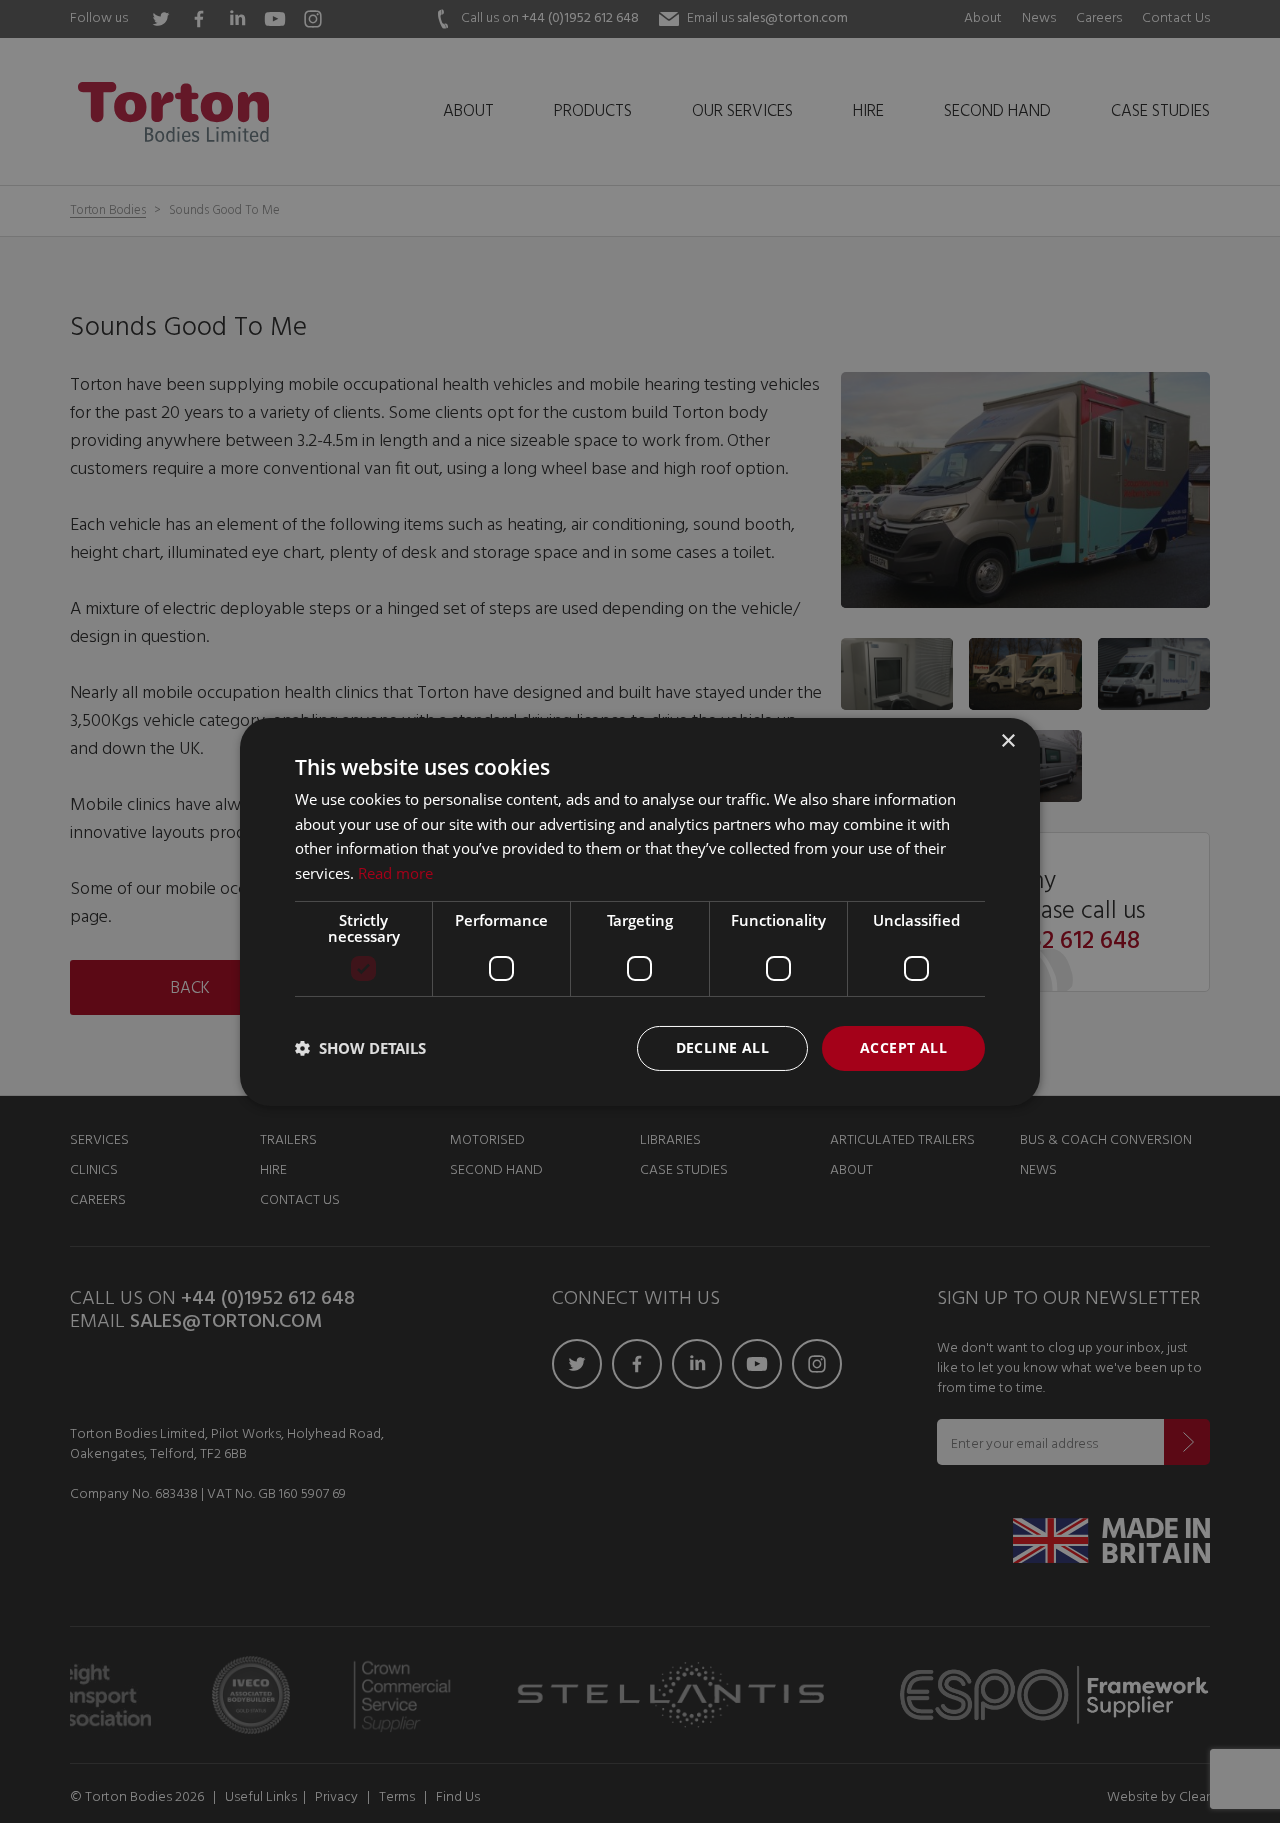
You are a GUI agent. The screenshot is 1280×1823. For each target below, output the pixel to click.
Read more (395, 873)
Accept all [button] (903, 1047)
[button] (360, 1048)
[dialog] (640, 911)
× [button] (1007, 740)
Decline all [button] (722, 1047)
